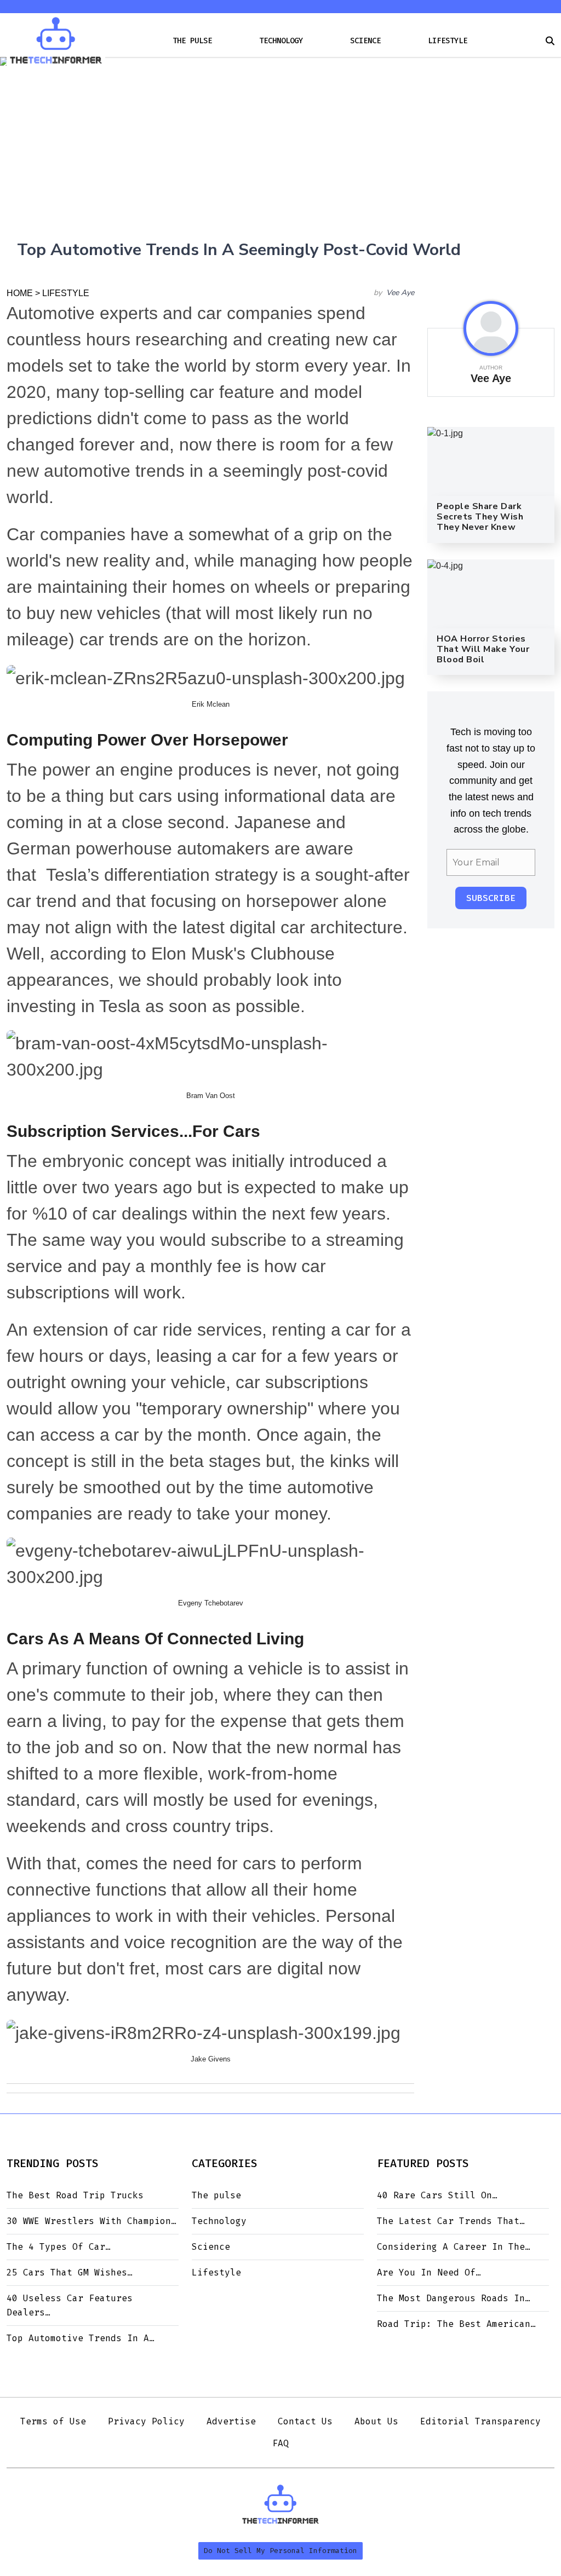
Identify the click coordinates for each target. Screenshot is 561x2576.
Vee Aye (400, 293)
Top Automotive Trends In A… (81, 2338)
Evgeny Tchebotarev (211, 1603)
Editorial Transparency (480, 2421)
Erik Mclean (211, 704)
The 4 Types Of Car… (59, 2247)
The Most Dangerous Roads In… (454, 2298)
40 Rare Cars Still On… (437, 2195)
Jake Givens (211, 2059)
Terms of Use (53, 2421)
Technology (281, 41)
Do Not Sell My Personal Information (280, 2551)
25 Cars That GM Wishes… (70, 2272)
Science (365, 41)
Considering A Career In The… (454, 2247)
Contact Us (305, 2421)
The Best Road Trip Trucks (75, 2195)
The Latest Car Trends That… (451, 2221)
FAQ (280, 2443)
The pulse (192, 41)
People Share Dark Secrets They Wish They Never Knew (480, 517)
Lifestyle (448, 41)
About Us (376, 2421)
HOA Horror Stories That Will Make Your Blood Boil (483, 649)
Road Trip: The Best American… (456, 2324)
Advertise (231, 2421)
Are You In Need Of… (429, 2272)
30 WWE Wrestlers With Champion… (91, 2221)
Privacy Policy (146, 2421)
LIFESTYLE (66, 293)
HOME (20, 293)
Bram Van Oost (211, 1096)
